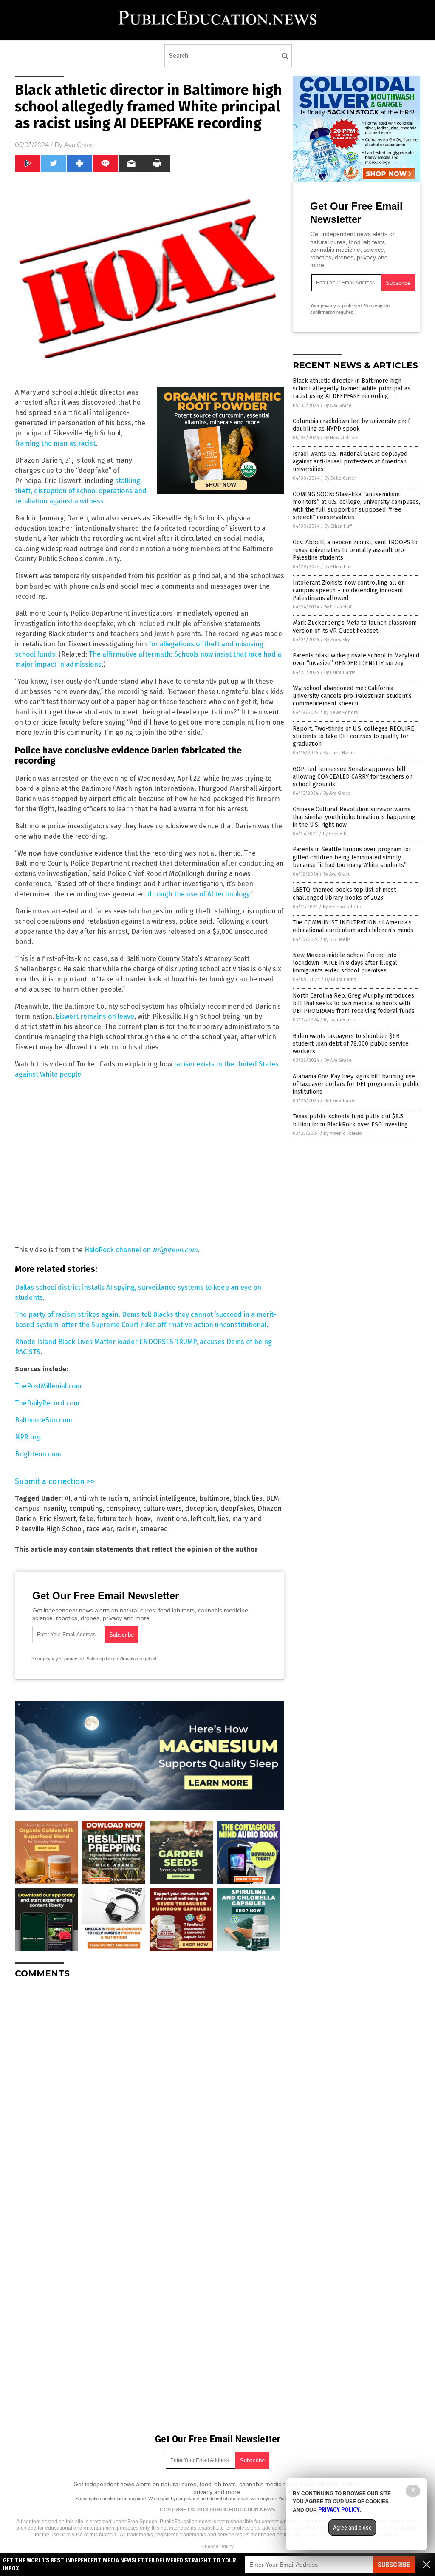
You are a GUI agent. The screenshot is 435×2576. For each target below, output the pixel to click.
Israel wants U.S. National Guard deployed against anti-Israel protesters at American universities (350, 462)
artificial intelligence (164, 1498)
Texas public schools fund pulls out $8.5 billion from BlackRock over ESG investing (350, 1120)
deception (201, 1508)
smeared (154, 1529)
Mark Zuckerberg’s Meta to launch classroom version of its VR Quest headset (355, 627)
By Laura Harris (340, 672)
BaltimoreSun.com (44, 1420)
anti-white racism (101, 1498)
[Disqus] (150, 2092)
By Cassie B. (335, 834)
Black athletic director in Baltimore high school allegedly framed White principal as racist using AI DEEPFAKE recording (352, 388)
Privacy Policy (217, 2547)
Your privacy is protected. (59, 1659)
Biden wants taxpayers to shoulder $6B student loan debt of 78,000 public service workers (351, 1044)
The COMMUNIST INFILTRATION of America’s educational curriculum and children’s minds (353, 926)
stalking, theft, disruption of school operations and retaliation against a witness (81, 491)
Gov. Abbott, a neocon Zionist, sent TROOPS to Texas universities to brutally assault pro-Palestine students (355, 550)
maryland (247, 1519)
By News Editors (341, 438)
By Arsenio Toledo (342, 907)
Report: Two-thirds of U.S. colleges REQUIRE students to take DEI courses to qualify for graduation (353, 736)
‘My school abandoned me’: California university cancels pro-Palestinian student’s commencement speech (352, 696)
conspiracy (123, 1508)
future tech (114, 1519)
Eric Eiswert (58, 1519)
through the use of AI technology (198, 894)
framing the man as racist (55, 443)
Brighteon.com (38, 1454)
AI (68, 1498)
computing (86, 1508)
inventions (171, 1519)
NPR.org (28, 1437)
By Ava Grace (338, 405)
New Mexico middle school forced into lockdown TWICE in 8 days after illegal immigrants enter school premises (345, 963)
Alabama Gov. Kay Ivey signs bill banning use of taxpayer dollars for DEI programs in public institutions (356, 1084)
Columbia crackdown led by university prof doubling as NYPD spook (351, 425)
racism (126, 1529)
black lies (248, 1498)
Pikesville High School (49, 1529)
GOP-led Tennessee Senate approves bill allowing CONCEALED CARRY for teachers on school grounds (353, 777)
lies (223, 1519)
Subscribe (394, 2565)
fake (86, 1519)
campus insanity (40, 1508)
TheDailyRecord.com (47, 1403)
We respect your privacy (174, 2499)
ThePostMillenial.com (48, 1386)
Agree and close (352, 2528)
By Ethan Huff (338, 526)
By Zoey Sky (337, 640)
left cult (203, 1519)
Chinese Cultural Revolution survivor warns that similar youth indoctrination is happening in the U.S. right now (354, 817)
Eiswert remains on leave (95, 1016)
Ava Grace (79, 145)
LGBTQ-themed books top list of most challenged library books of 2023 (344, 894)
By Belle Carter (340, 478)
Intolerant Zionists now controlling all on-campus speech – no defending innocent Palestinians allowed (350, 590)
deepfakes (237, 1508)
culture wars (162, 1508)
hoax (143, 1519)
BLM (273, 1498)
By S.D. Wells (337, 940)
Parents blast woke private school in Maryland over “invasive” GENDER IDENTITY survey (356, 659)
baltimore (215, 1498)
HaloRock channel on (141, 1250)
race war (99, 1529)
